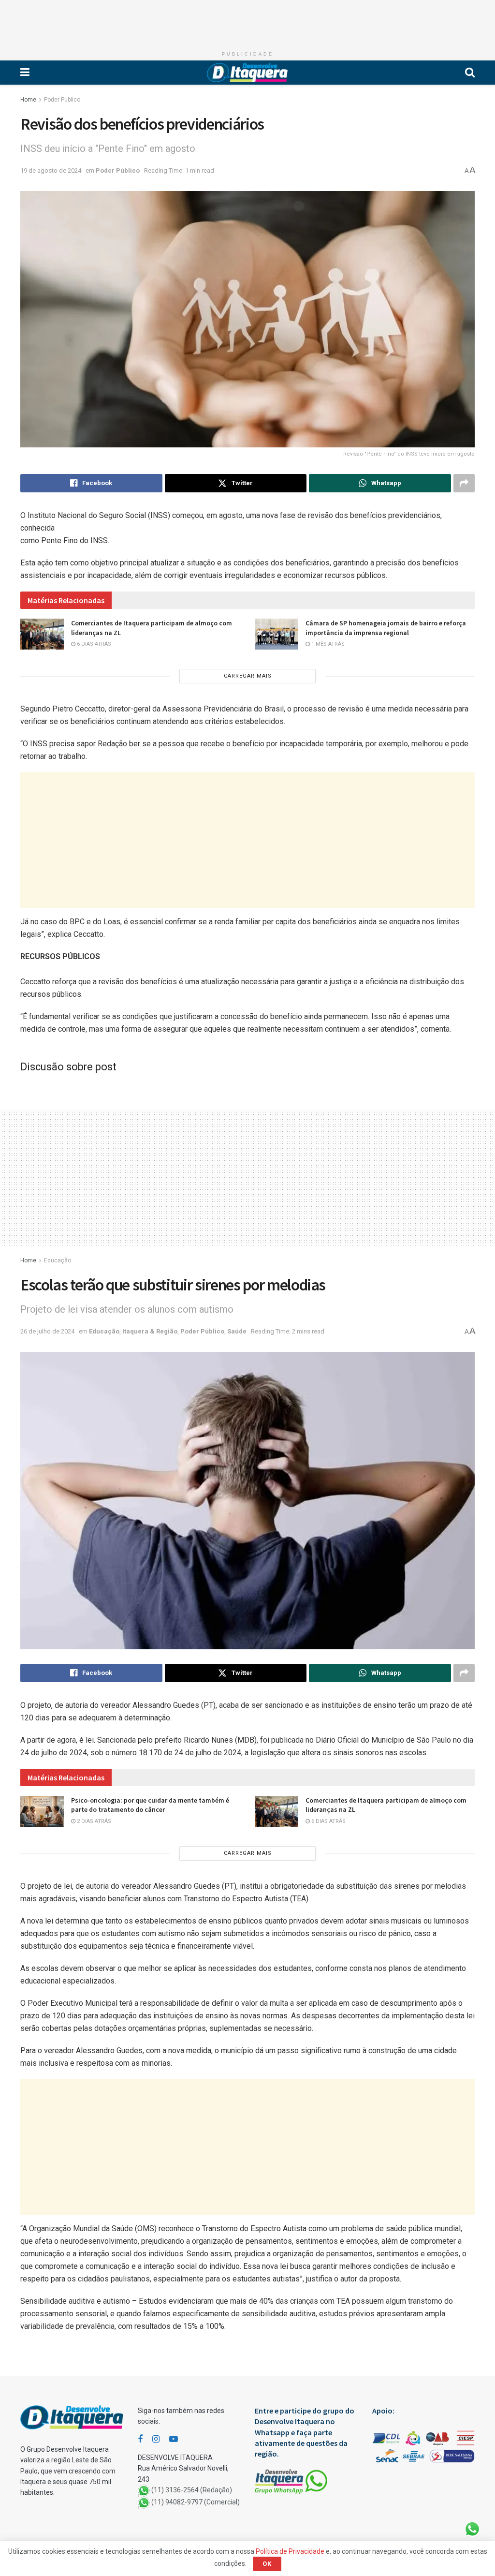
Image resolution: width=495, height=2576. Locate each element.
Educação (58, 1260)
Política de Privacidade (290, 2551)
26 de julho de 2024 (47, 1331)
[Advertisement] (247, 22)
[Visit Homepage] (247, 73)
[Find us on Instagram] (156, 2439)
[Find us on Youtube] (174, 2439)
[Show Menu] (25, 73)
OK (267, 2564)
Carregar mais (248, 676)
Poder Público (62, 100)
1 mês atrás (327, 644)
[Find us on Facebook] (140, 2439)
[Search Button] (470, 73)
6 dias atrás (93, 644)
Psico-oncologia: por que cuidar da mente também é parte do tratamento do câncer (150, 1805)
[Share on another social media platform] (464, 483)
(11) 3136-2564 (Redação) (192, 2490)
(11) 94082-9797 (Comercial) (196, 2502)
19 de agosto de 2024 (51, 170)
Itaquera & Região (150, 1331)
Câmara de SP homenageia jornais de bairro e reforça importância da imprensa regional (386, 628)
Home (28, 100)
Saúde (237, 1331)
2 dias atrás (93, 1821)
